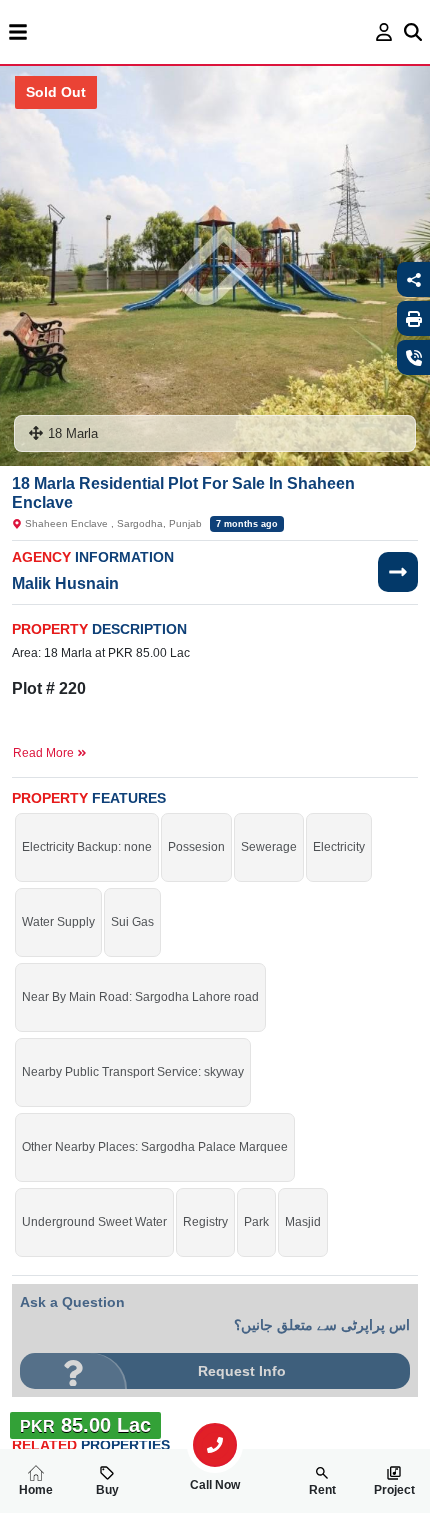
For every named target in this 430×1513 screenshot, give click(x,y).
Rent (322, 1490)
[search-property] (215, 1445)
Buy (107, 1490)
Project (394, 1490)
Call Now (215, 1485)
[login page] (384, 32)
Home (36, 1490)
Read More (45, 753)
